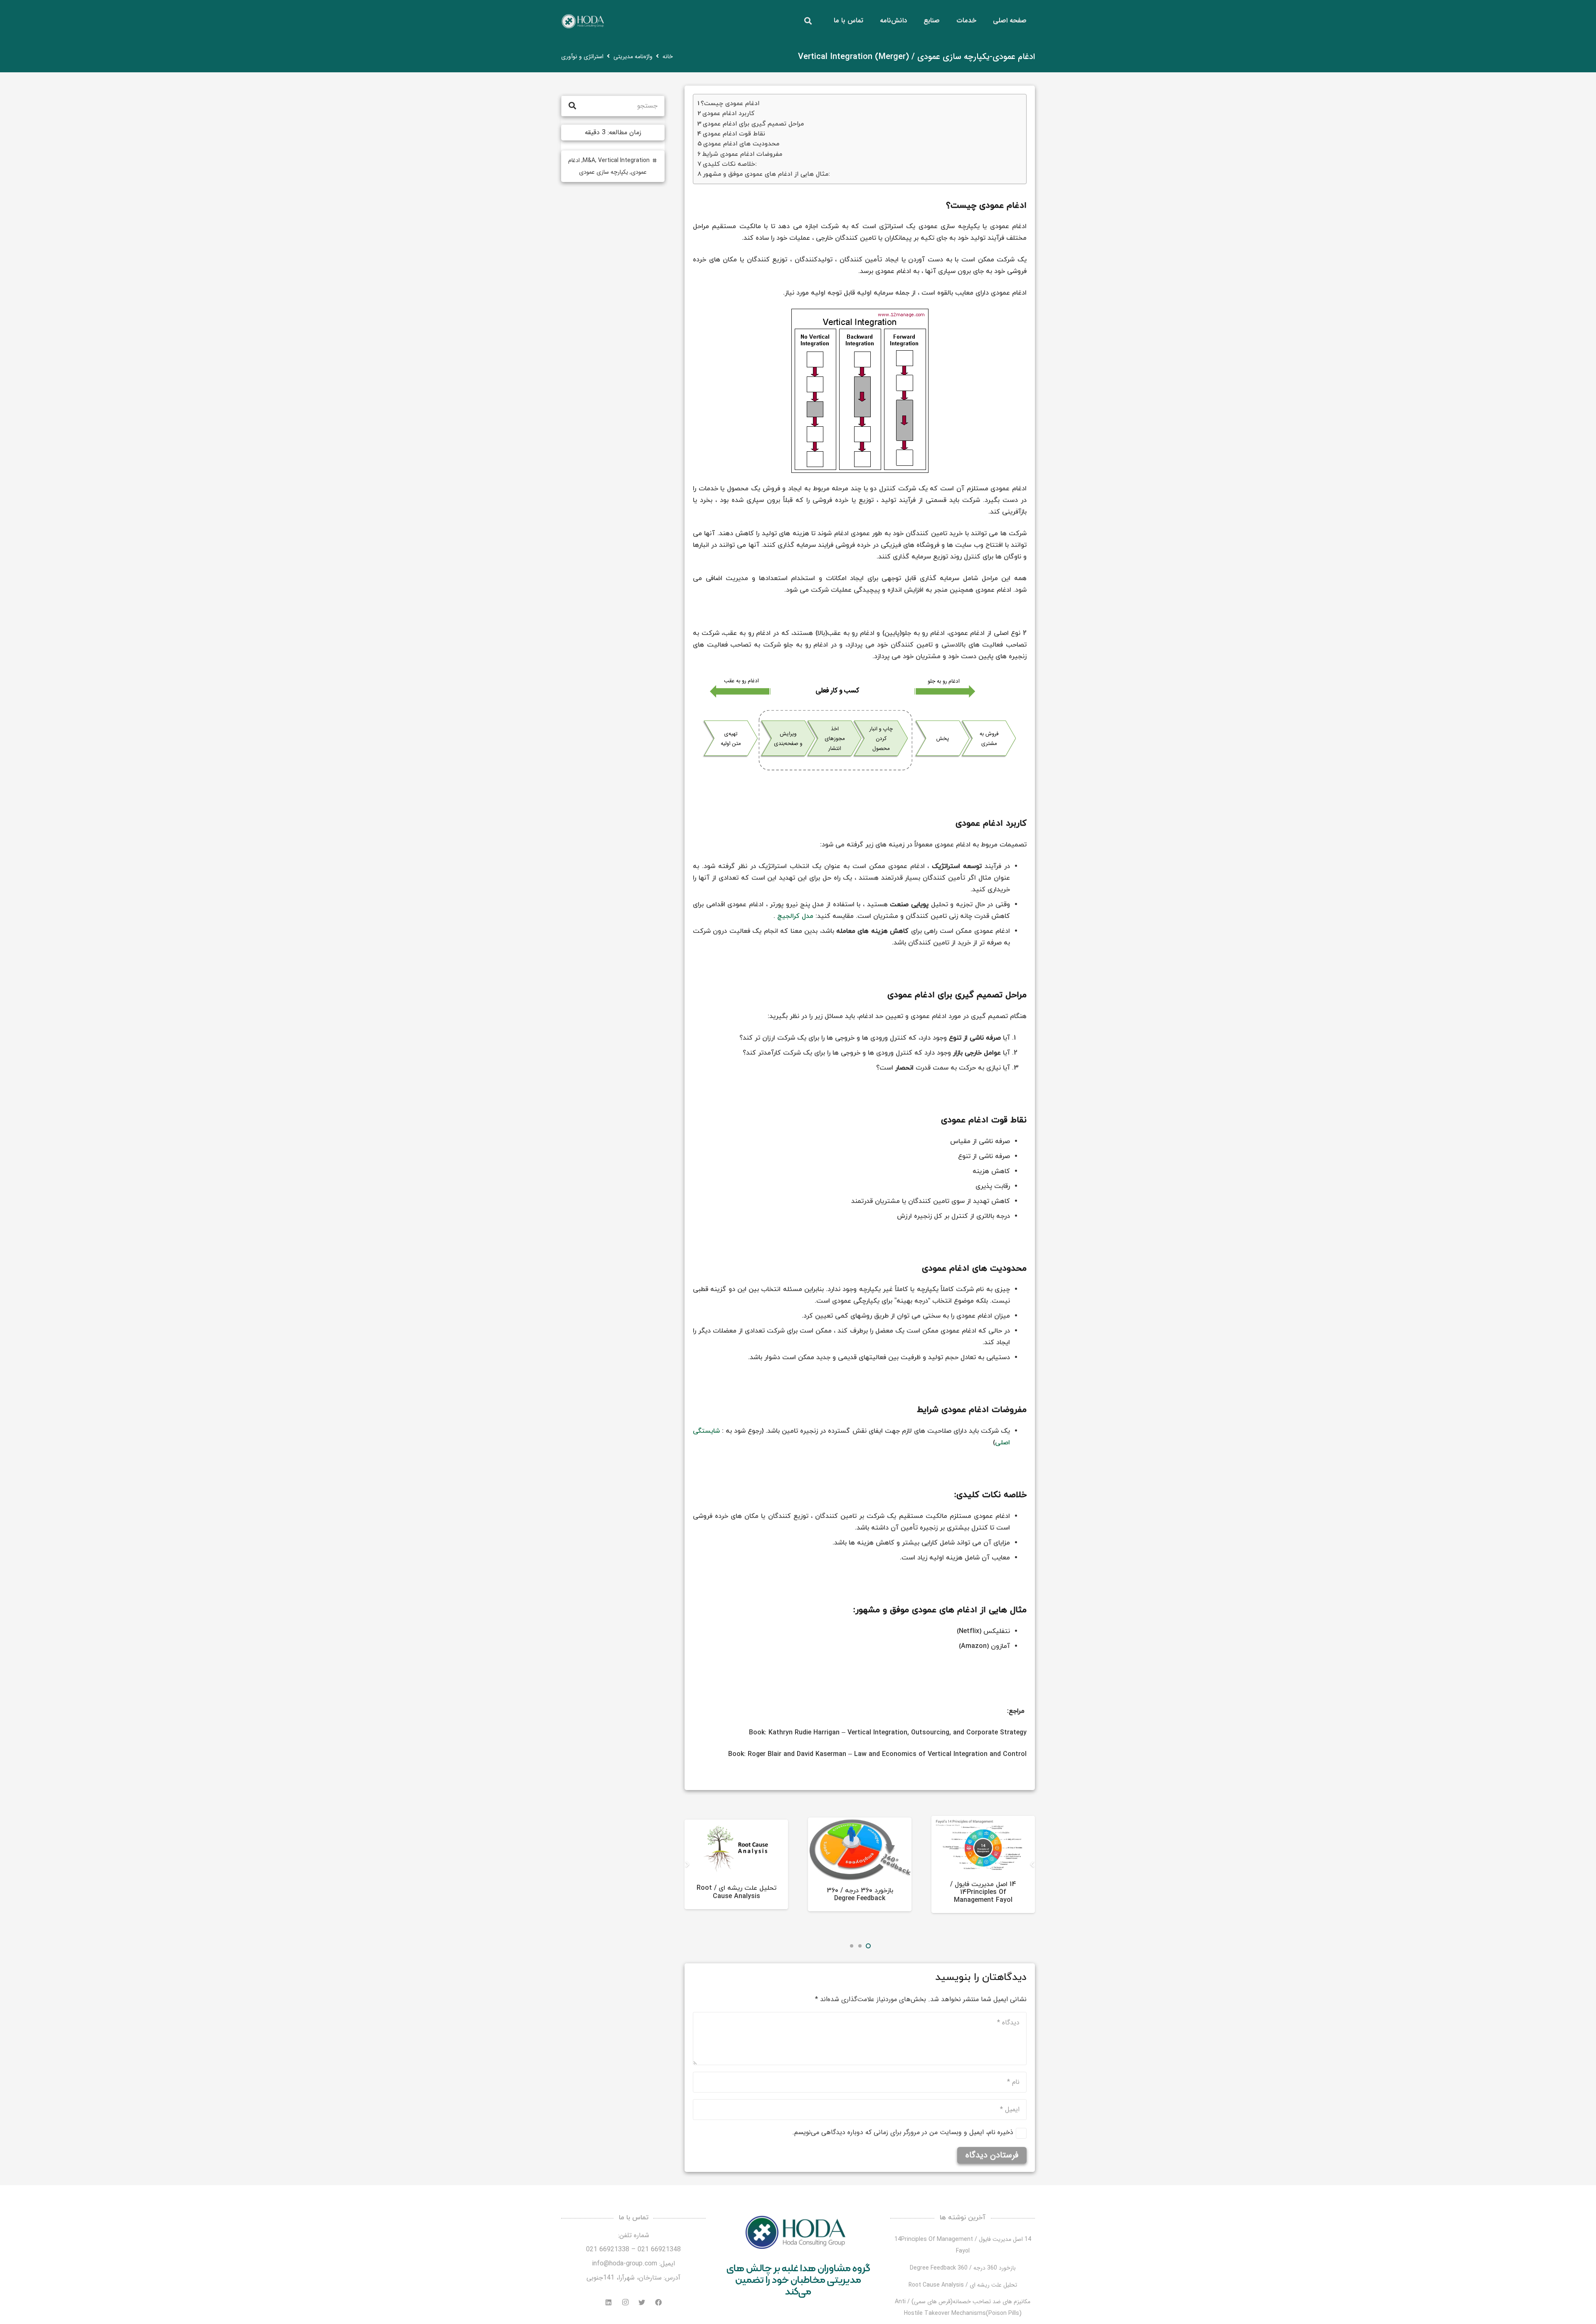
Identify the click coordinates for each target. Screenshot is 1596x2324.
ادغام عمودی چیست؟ (730, 103)
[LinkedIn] (608, 2302)
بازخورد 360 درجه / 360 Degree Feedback (860, 1895)
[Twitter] (642, 2302)
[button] (868, 1946)
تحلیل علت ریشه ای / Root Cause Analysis (736, 1892)
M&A (589, 160)
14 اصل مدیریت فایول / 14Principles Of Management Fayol (983, 1892)
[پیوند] (582, 21)
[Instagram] (625, 2302)
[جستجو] (808, 21)
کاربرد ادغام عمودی (728, 113)
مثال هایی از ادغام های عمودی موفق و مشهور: (766, 174)
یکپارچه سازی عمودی (603, 172)
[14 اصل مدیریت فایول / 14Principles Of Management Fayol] (983, 1845)
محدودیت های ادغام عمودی (741, 144)
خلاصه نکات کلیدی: (730, 164)
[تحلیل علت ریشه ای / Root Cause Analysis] (736, 1849)
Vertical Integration (624, 160)
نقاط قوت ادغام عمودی (734, 134)
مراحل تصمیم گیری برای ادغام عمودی (753, 124)
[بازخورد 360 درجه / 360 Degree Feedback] (860, 1849)
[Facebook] (658, 2302)
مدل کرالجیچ (795, 916)
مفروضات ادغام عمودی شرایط (742, 154)
